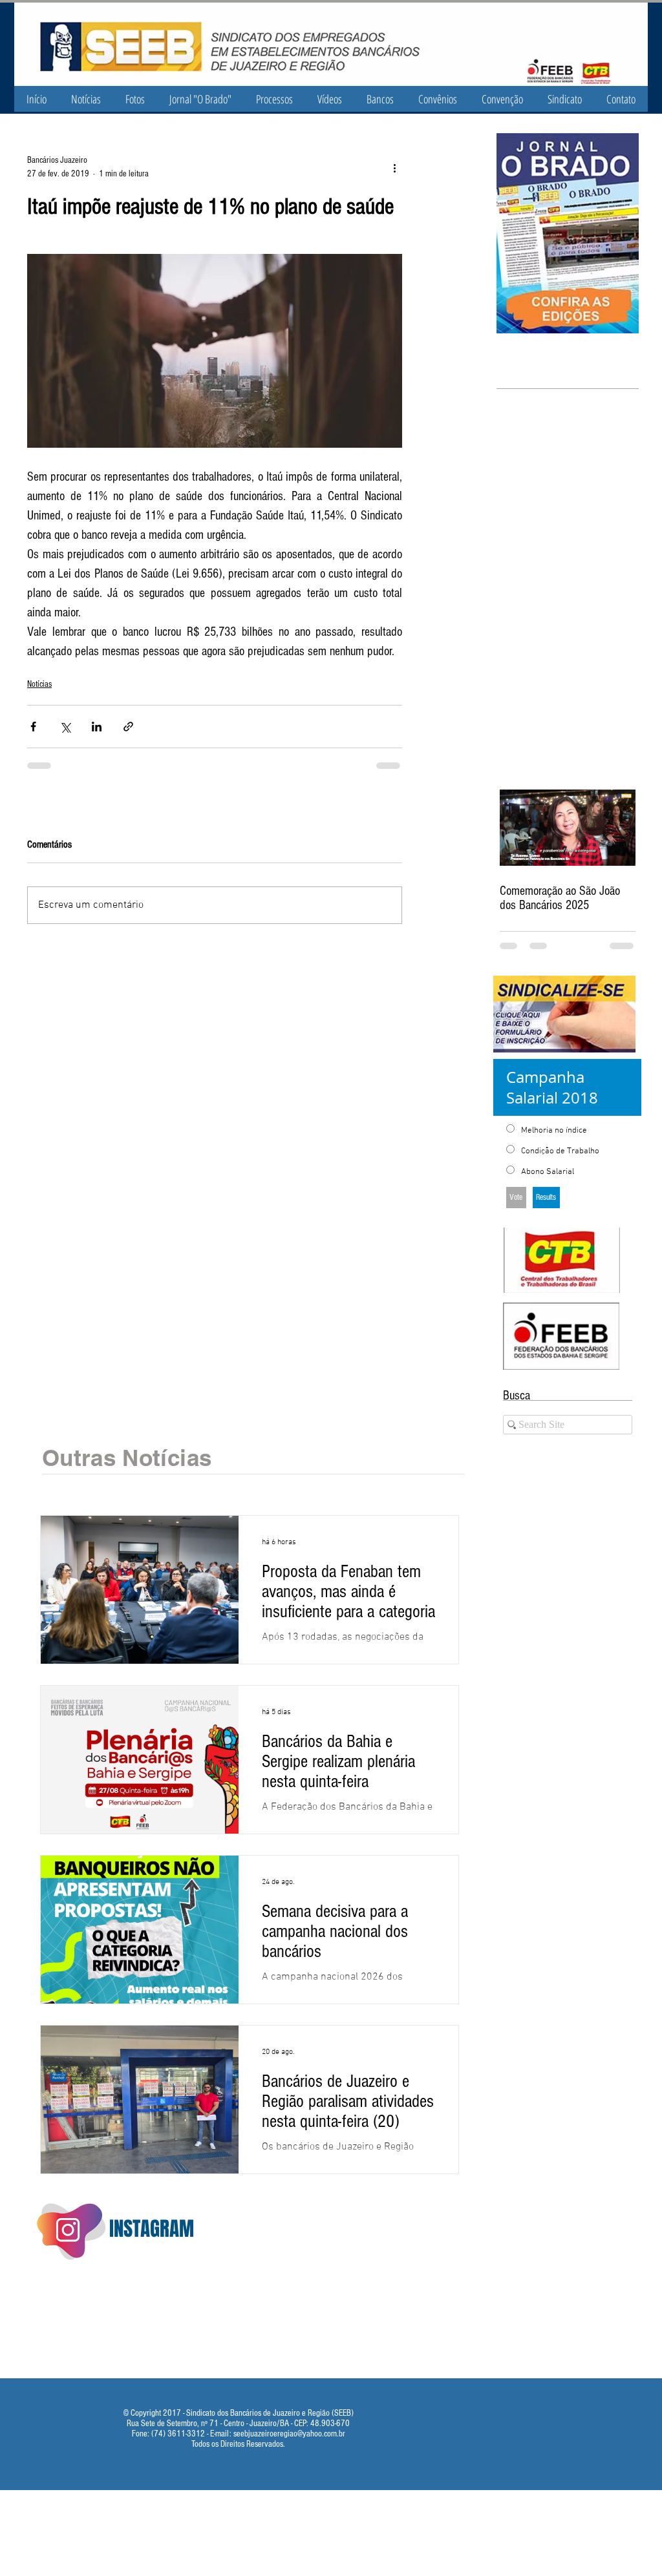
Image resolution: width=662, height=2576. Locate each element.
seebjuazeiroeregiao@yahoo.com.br (289, 2434)
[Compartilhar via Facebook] (33, 727)
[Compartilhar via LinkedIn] (97, 727)
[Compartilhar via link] (128, 727)
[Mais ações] (394, 167)
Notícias (39, 684)
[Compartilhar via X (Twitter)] (65, 727)
